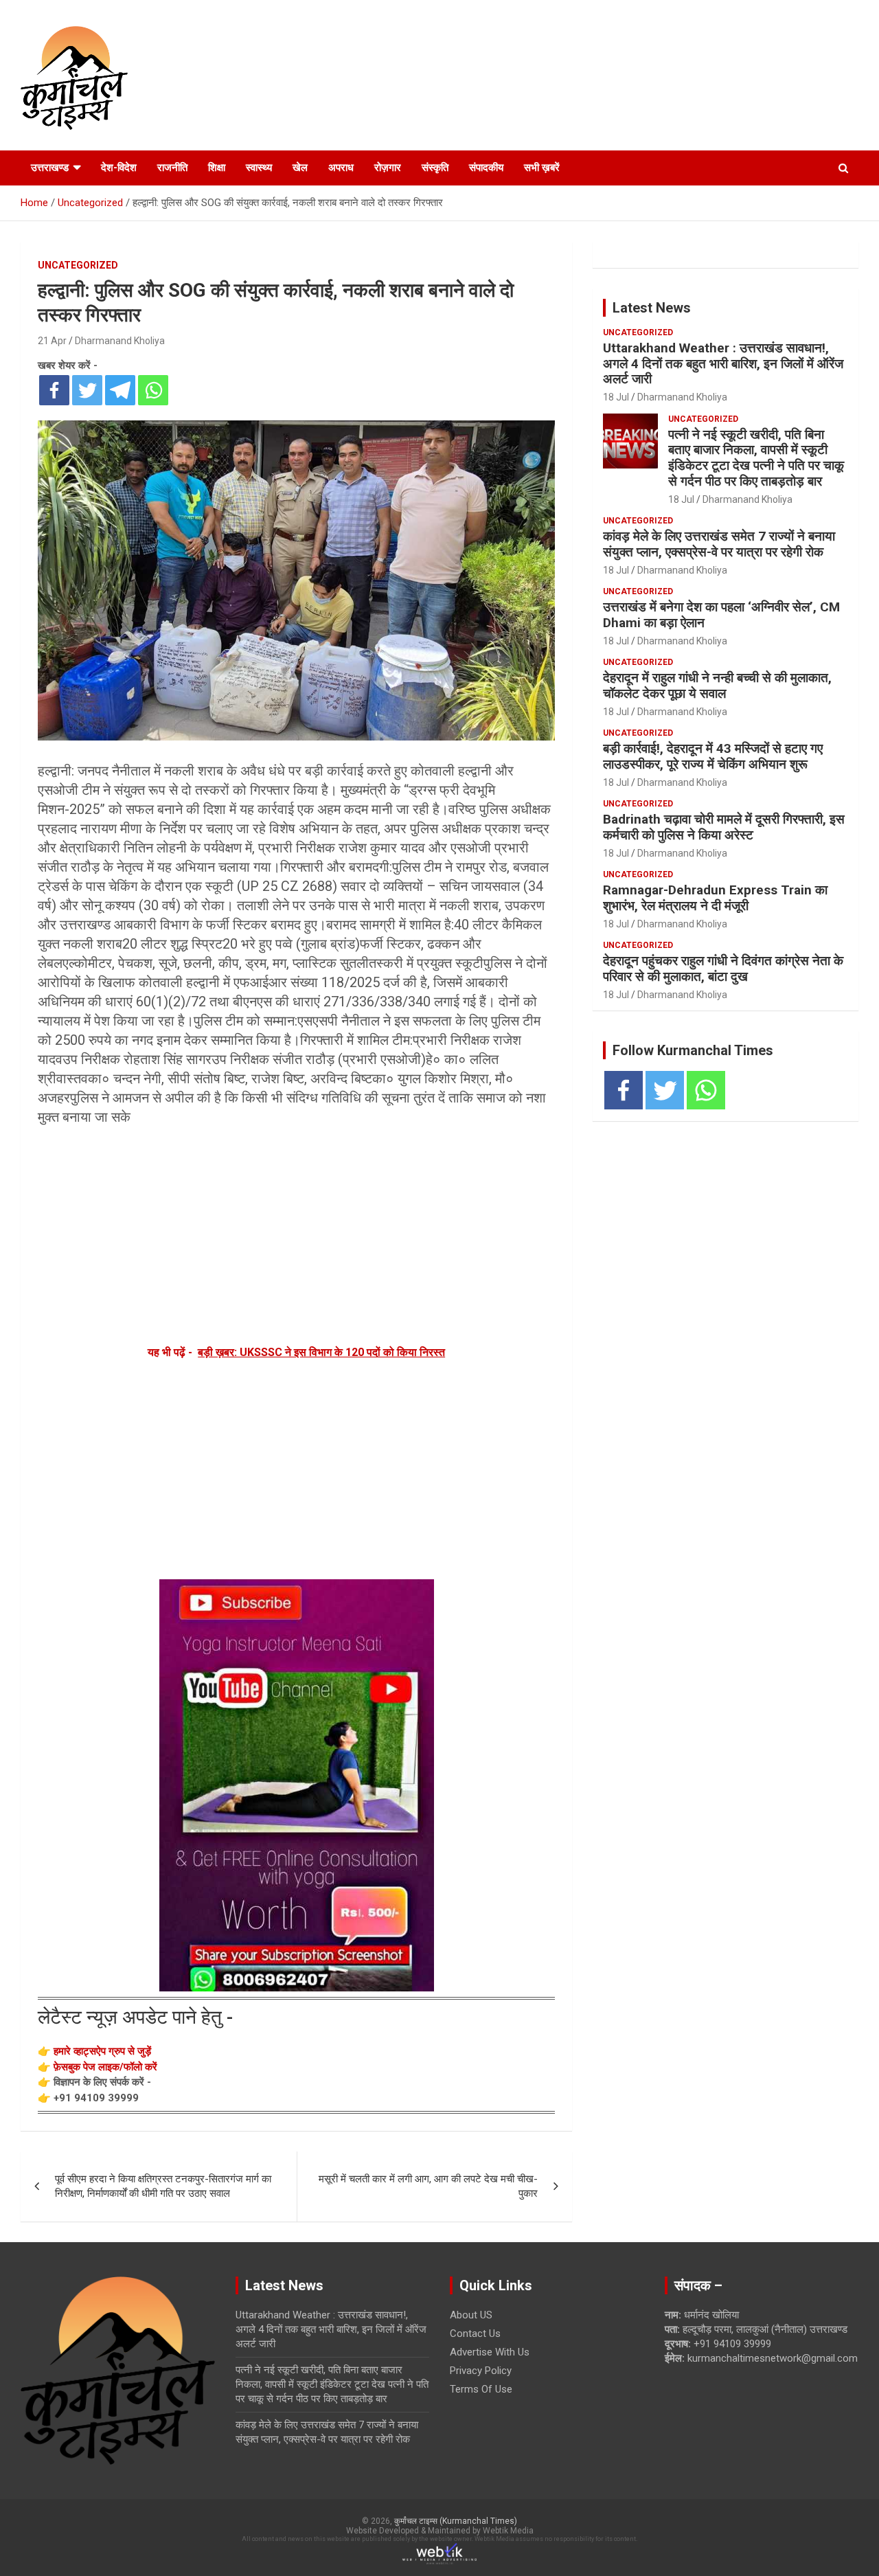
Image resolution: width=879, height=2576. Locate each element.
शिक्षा (217, 168)
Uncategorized (78, 265)
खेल (300, 168)
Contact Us (475, 2334)
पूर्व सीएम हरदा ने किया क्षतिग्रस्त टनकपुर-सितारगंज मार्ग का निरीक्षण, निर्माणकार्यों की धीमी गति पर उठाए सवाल (163, 2186)
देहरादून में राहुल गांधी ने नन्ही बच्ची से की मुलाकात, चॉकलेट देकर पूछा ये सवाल (717, 686)
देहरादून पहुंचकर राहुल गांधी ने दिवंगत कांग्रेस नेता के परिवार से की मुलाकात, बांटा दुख (723, 969)
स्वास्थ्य (259, 168)
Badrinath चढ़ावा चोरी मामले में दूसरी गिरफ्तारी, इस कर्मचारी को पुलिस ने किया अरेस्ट (724, 827)
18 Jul (616, 397)
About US (471, 2315)
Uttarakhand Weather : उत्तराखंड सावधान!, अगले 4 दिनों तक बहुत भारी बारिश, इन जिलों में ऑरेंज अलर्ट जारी (723, 364)
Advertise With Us (490, 2352)
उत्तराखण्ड (50, 168)
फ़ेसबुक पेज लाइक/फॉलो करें (105, 2067)
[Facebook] (54, 390)
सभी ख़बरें (542, 168)
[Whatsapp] (153, 390)
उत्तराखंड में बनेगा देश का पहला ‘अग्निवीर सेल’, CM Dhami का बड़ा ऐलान (721, 615)
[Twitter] (87, 390)
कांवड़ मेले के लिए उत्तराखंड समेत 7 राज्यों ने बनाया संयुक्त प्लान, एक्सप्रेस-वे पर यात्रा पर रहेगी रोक (719, 544)
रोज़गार (388, 168)
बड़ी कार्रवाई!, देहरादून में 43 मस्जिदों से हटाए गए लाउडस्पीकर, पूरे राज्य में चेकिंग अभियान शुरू (713, 756)
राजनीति (172, 168)
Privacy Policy (481, 2371)
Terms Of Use (481, 2389)
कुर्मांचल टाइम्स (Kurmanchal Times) (456, 2521)
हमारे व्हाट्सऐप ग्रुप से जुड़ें (102, 2051)
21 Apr (52, 341)
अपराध (341, 168)
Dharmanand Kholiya (120, 341)
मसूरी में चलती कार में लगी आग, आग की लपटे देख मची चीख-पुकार (428, 2186)
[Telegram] (120, 390)
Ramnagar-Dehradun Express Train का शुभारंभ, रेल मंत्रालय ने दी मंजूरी (715, 898)
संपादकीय (486, 168)
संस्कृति (435, 168)
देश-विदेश (119, 168)
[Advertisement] (296, 1233)
